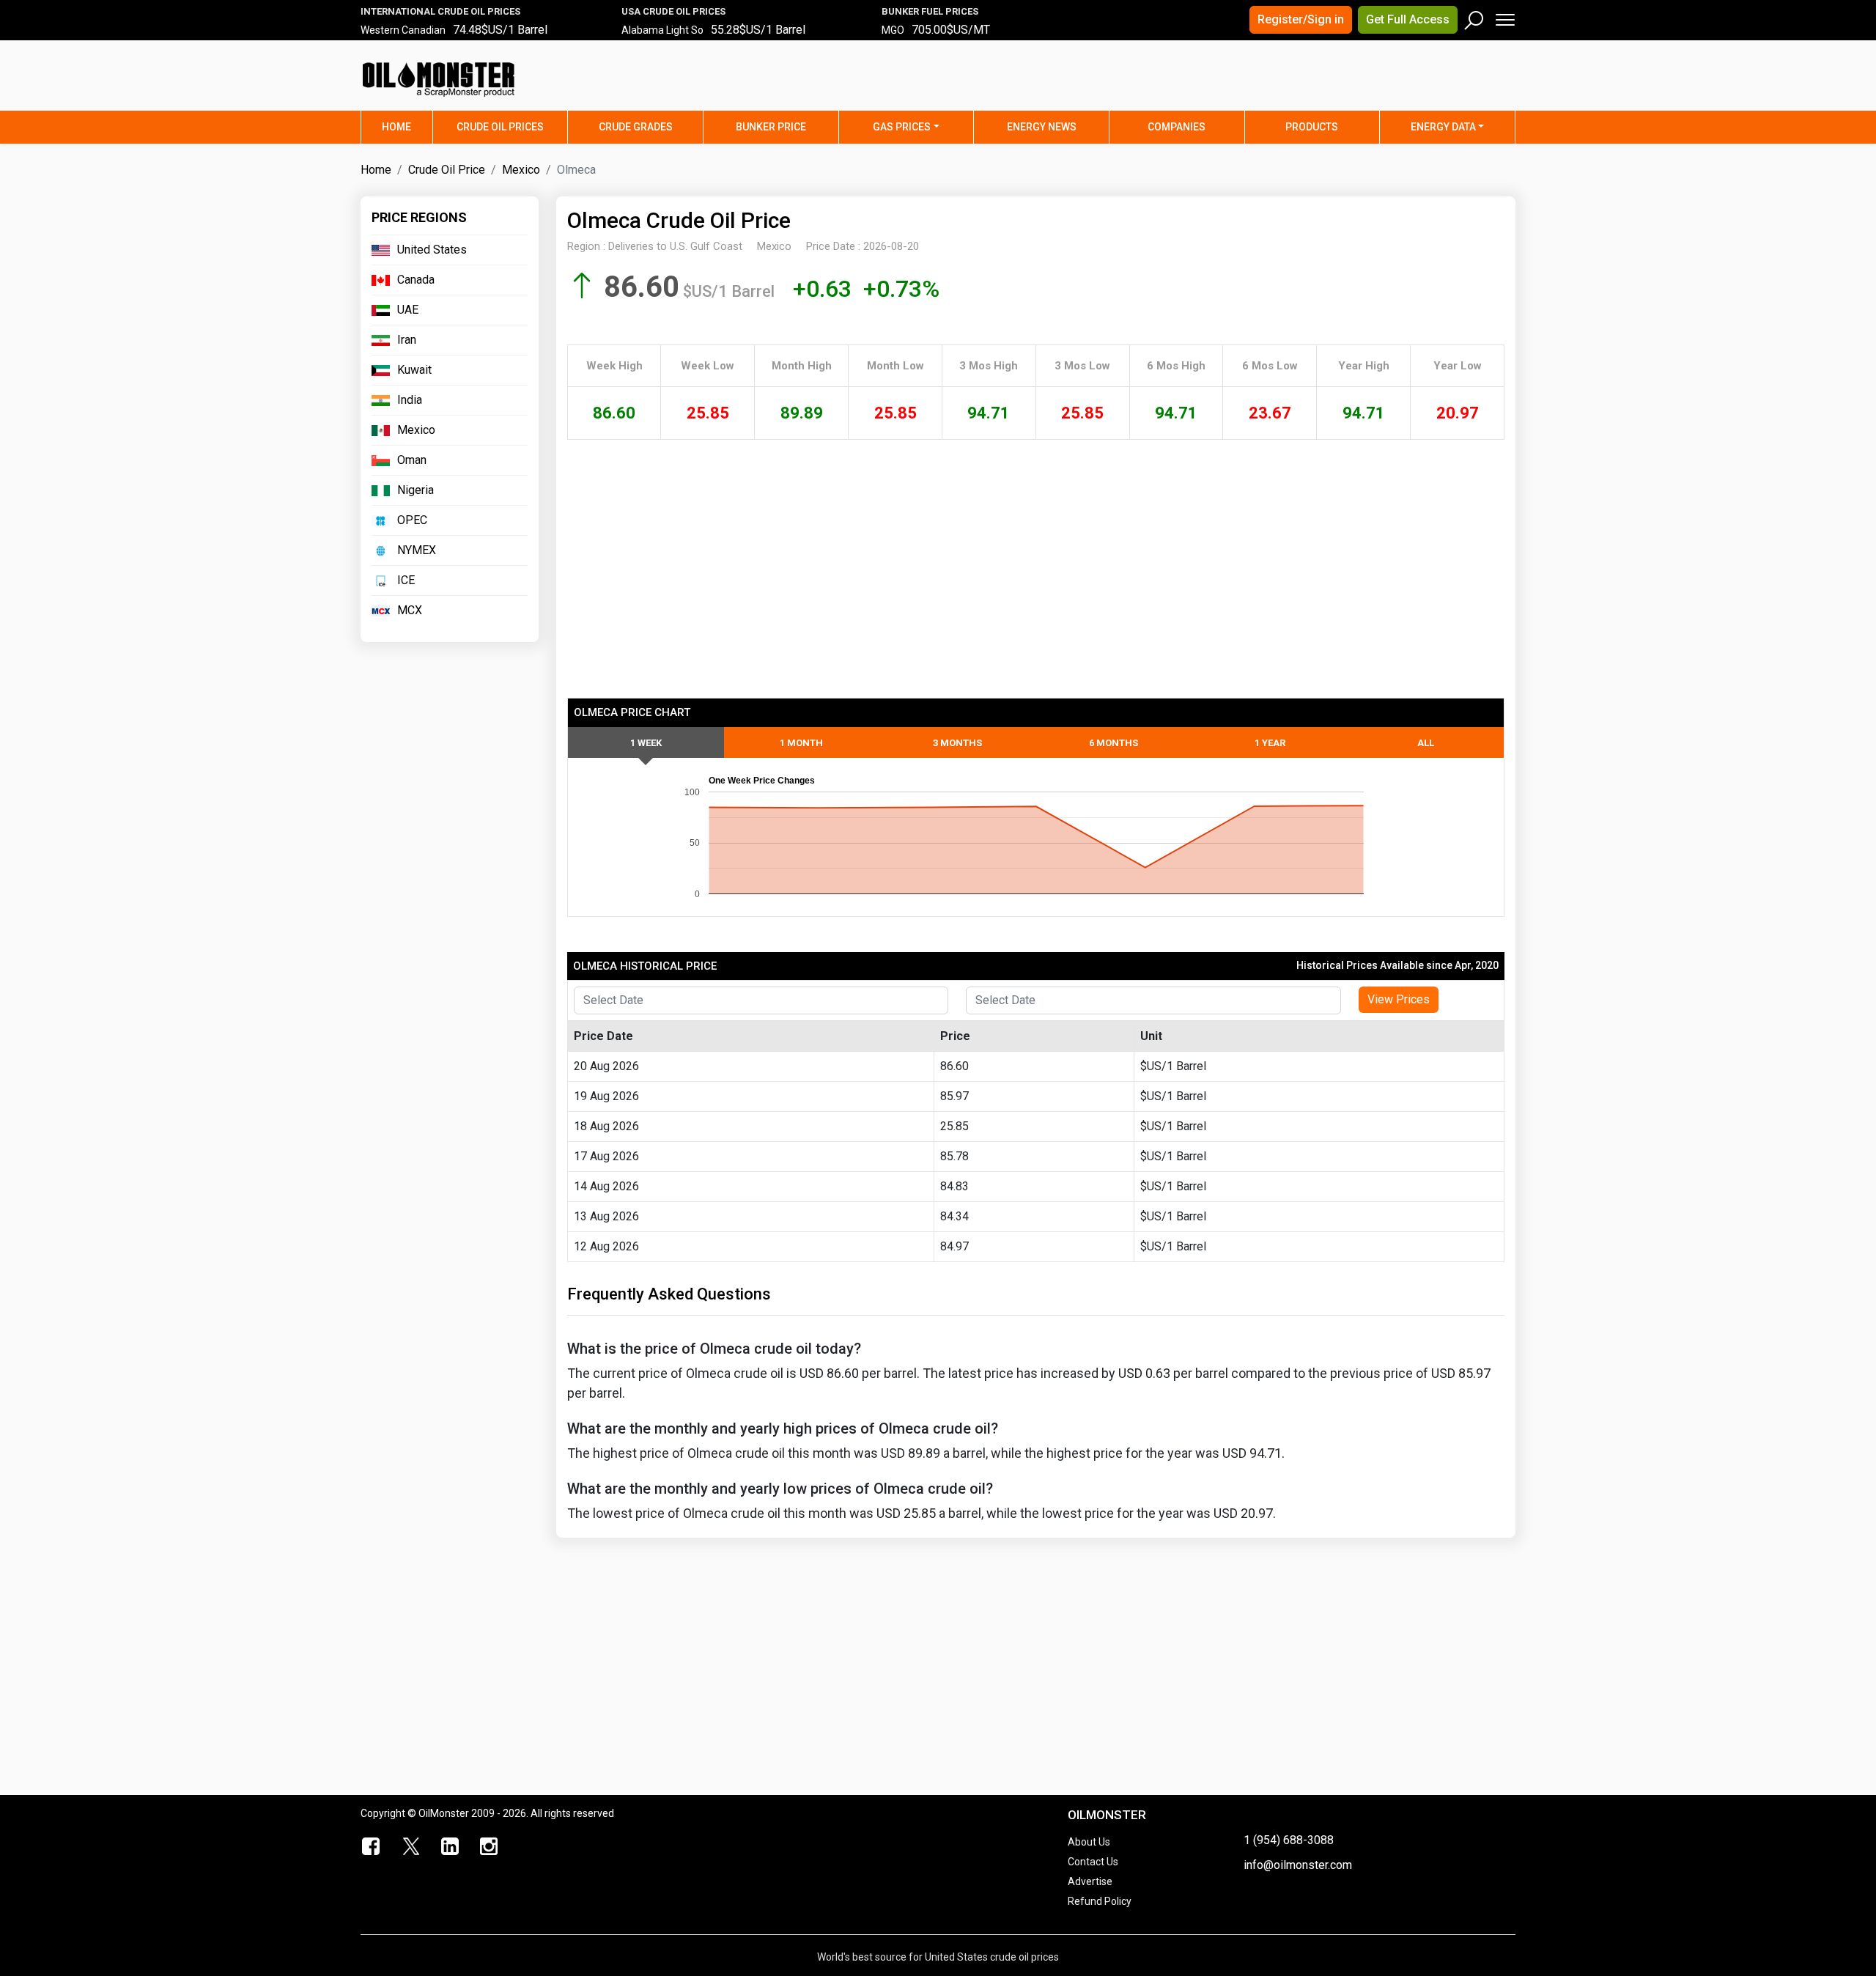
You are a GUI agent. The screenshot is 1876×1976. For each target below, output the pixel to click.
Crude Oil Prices (500, 127)
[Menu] (1504, 16)
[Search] (1474, 17)
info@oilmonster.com (1298, 1865)
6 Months (1114, 743)
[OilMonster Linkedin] (450, 1847)
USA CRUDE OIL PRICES (673, 11)
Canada (416, 280)
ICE (406, 580)
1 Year (1270, 743)
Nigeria (416, 490)
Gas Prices (902, 127)
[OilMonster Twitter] (411, 1847)
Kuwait (414, 370)
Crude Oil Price (447, 170)
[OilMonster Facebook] (372, 1847)
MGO (893, 30)
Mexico (521, 170)
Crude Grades (636, 127)
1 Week (646, 743)
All (1426, 743)
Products (1312, 127)
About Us (1089, 1842)
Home (407, 126)
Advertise (1090, 1881)
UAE (408, 310)
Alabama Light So (662, 30)
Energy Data (1443, 127)
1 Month (801, 743)
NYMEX (417, 550)
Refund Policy (1100, 1901)
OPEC (412, 520)
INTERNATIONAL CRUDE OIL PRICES (440, 11)
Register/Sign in (1301, 19)
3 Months (957, 743)
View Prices (1399, 999)
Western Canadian (403, 30)
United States (432, 250)
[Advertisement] (1333, 84)
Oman (412, 460)
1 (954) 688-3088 (1289, 1840)
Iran (407, 340)
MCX (410, 610)
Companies (1177, 127)
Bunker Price (771, 127)
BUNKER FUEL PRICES (930, 11)
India (410, 400)
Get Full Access (1408, 19)
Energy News (1042, 127)
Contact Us (1093, 1862)
